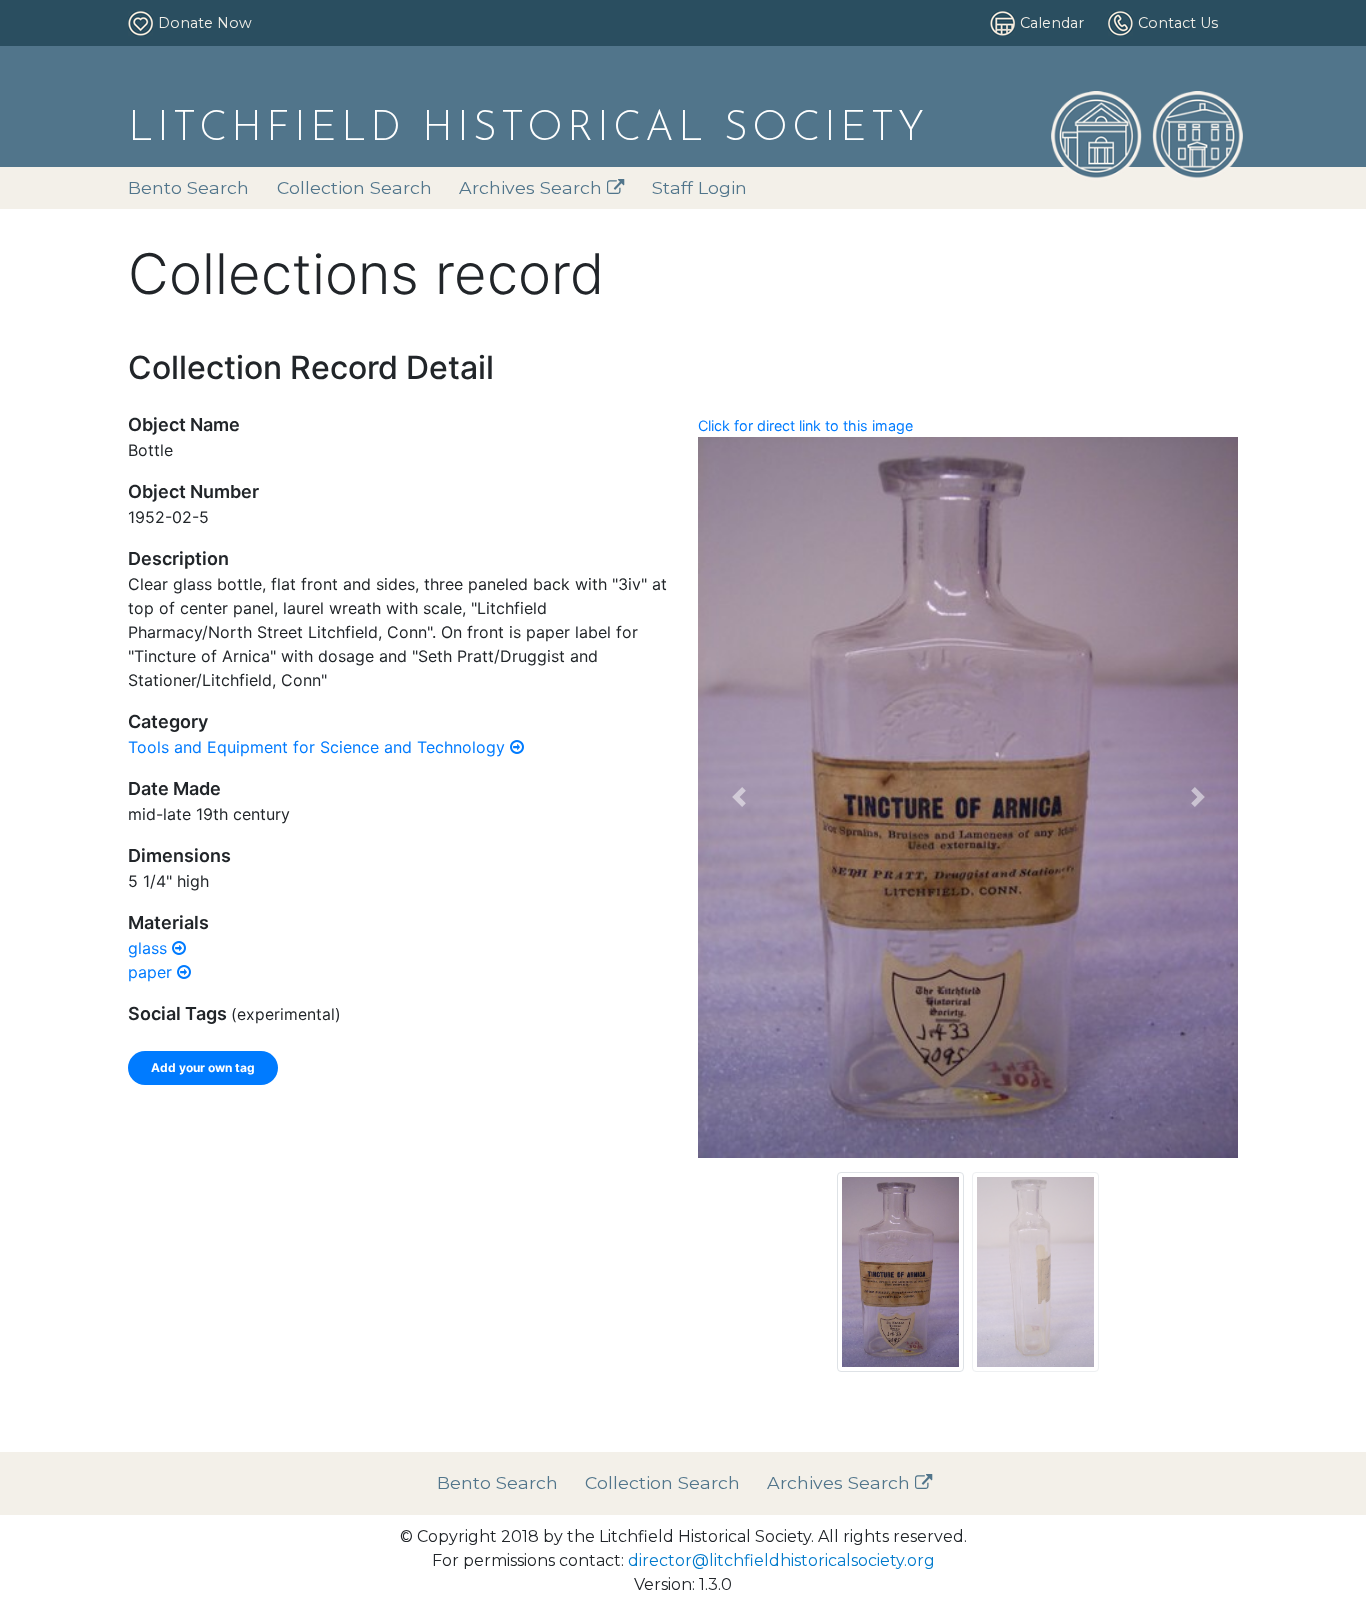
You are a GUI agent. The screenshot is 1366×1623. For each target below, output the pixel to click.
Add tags (599, 1161)
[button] (738, 798)
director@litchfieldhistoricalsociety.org (781, 1560)
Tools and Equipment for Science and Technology (319, 747)
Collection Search (354, 187)
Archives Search (533, 187)
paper (152, 972)
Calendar (1052, 23)
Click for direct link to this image (805, 425)
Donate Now (205, 23)
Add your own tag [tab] (203, 1067)
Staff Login (699, 187)
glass (150, 948)
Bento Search (188, 187)
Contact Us (1178, 23)
